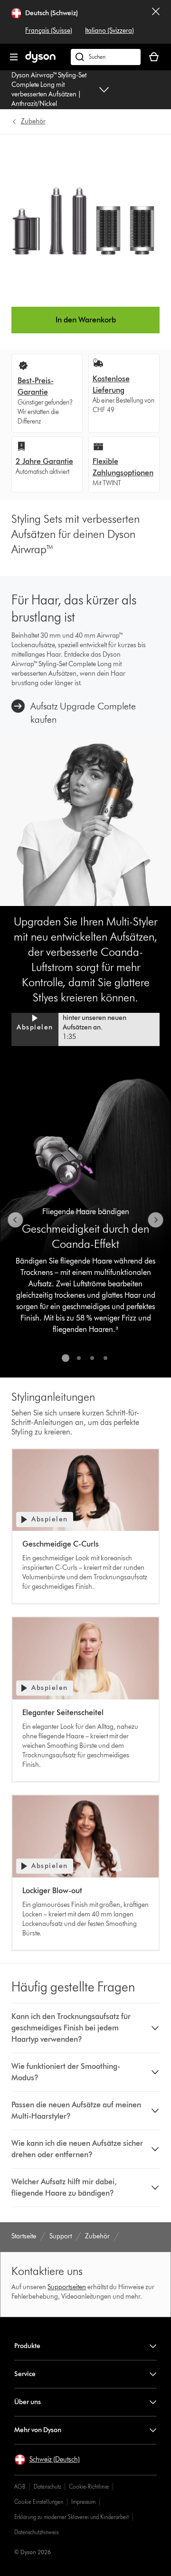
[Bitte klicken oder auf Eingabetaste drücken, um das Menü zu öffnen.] (14, 57)
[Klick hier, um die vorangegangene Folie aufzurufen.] (15, 1220)
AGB (20, 2486)
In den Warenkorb (86, 320)
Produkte (27, 2346)
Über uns (28, 2402)
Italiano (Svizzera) (109, 31)
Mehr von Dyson (38, 2430)
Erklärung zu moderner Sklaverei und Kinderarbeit (71, 2517)
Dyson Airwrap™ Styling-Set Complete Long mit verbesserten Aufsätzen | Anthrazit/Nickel (49, 90)
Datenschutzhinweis (36, 2532)
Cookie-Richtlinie (89, 2486)
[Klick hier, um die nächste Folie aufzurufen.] (156, 1220)
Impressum (83, 2502)
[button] (85, 1023)
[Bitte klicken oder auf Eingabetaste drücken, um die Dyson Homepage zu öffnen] (40, 61)
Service (25, 2374)
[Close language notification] (156, 22)
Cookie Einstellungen (39, 2502)
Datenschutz (47, 2486)
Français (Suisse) (49, 31)
